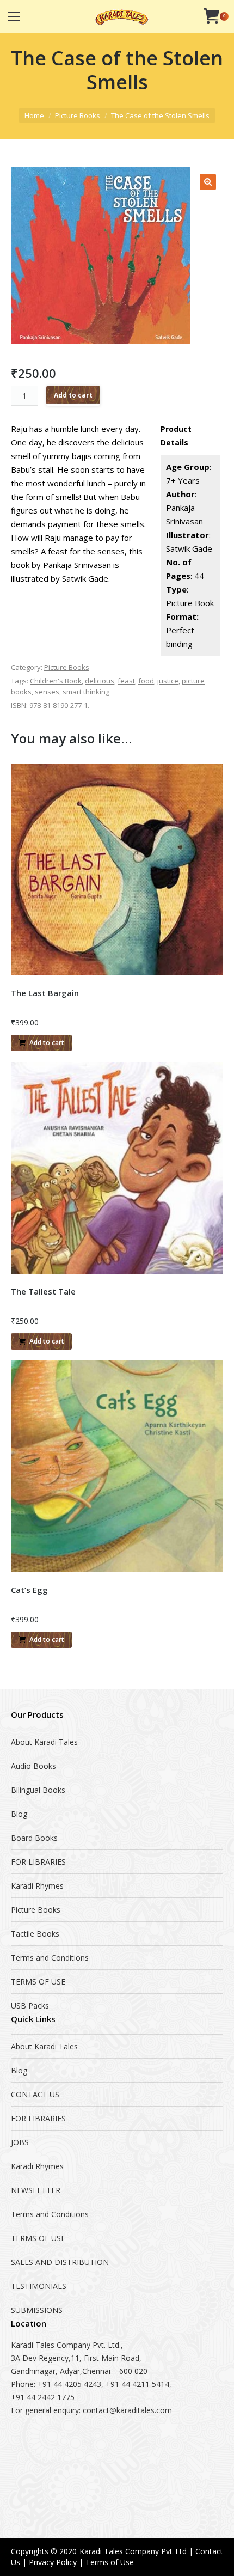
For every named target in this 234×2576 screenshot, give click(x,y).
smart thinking (86, 692)
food (146, 681)
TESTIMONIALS (39, 2286)
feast (126, 681)
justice (168, 681)
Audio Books (33, 1766)
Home (34, 115)
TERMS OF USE (38, 1982)
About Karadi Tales (44, 1742)
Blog (19, 1814)
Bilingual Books (38, 1790)
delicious (100, 681)
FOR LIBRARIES (38, 1862)
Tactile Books (35, 1934)
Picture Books (78, 115)
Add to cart (73, 395)
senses (47, 692)
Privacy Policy (53, 2562)
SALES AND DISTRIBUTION (60, 2262)
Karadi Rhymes (37, 1886)
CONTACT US (35, 2094)
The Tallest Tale (43, 1291)
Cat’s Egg (29, 1590)
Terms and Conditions (50, 1958)
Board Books (34, 1838)
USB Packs (30, 2006)
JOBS (20, 2142)
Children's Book (56, 681)
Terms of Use (110, 2562)
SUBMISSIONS (37, 2310)
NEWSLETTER (36, 2190)
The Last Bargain (45, 993)
